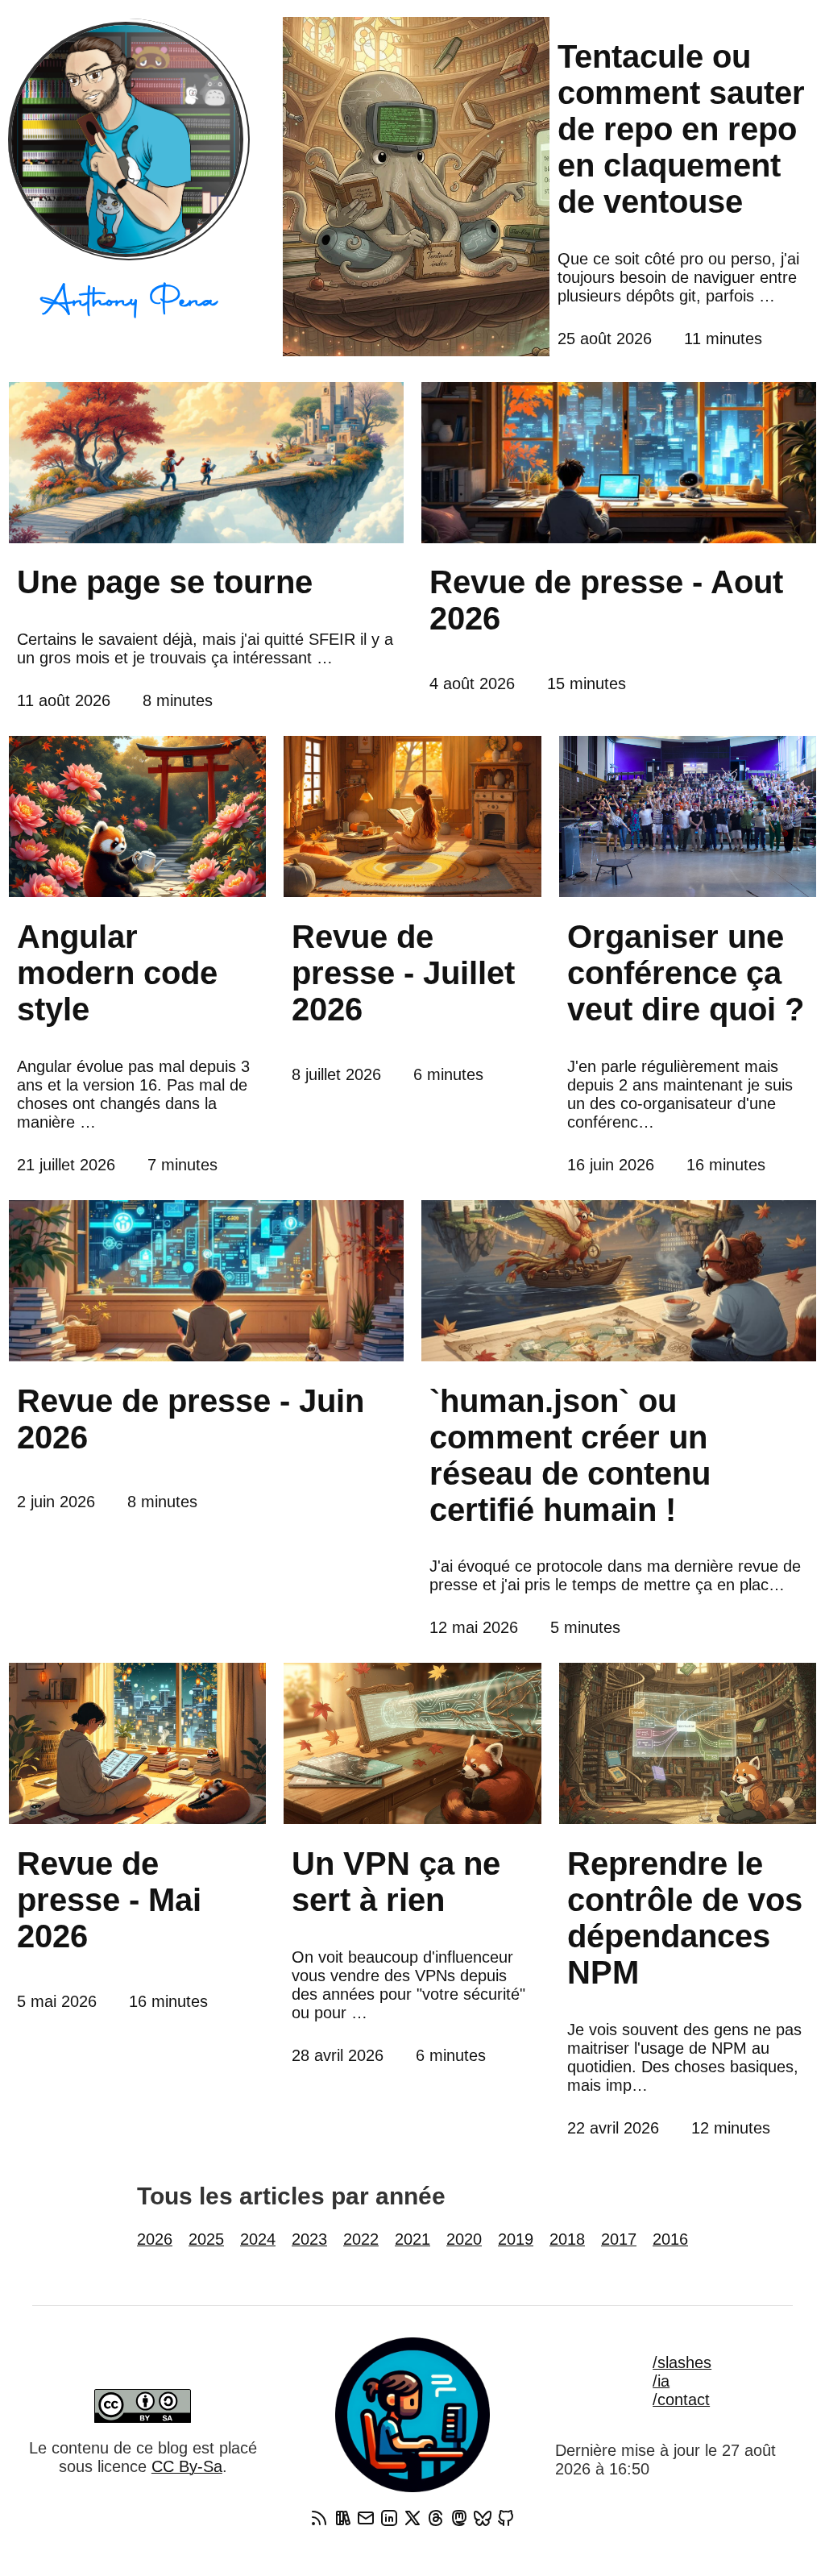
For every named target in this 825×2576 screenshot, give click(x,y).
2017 (619, 2239)
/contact (681, 2399)
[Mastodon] (459, 2518)
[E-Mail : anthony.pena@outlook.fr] (366, 2518)
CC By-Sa (187, 2466)
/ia (661, 2381)
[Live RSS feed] (342, 2518)
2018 (567, 2239)
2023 (309, 2239)
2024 (258, 2239)
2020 (464, 2239)
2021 (412, 2239)
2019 (516, 2239)
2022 (361, 2239)
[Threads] (436, 2518)
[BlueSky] (483, 2518)
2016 (670, 2239)
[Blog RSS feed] (319, 2518)
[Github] (506, 2518)
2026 (155, 2239)
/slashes (682, 2362)
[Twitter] (412, 2518)
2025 (206, 2239)
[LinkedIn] (389, 2518)
